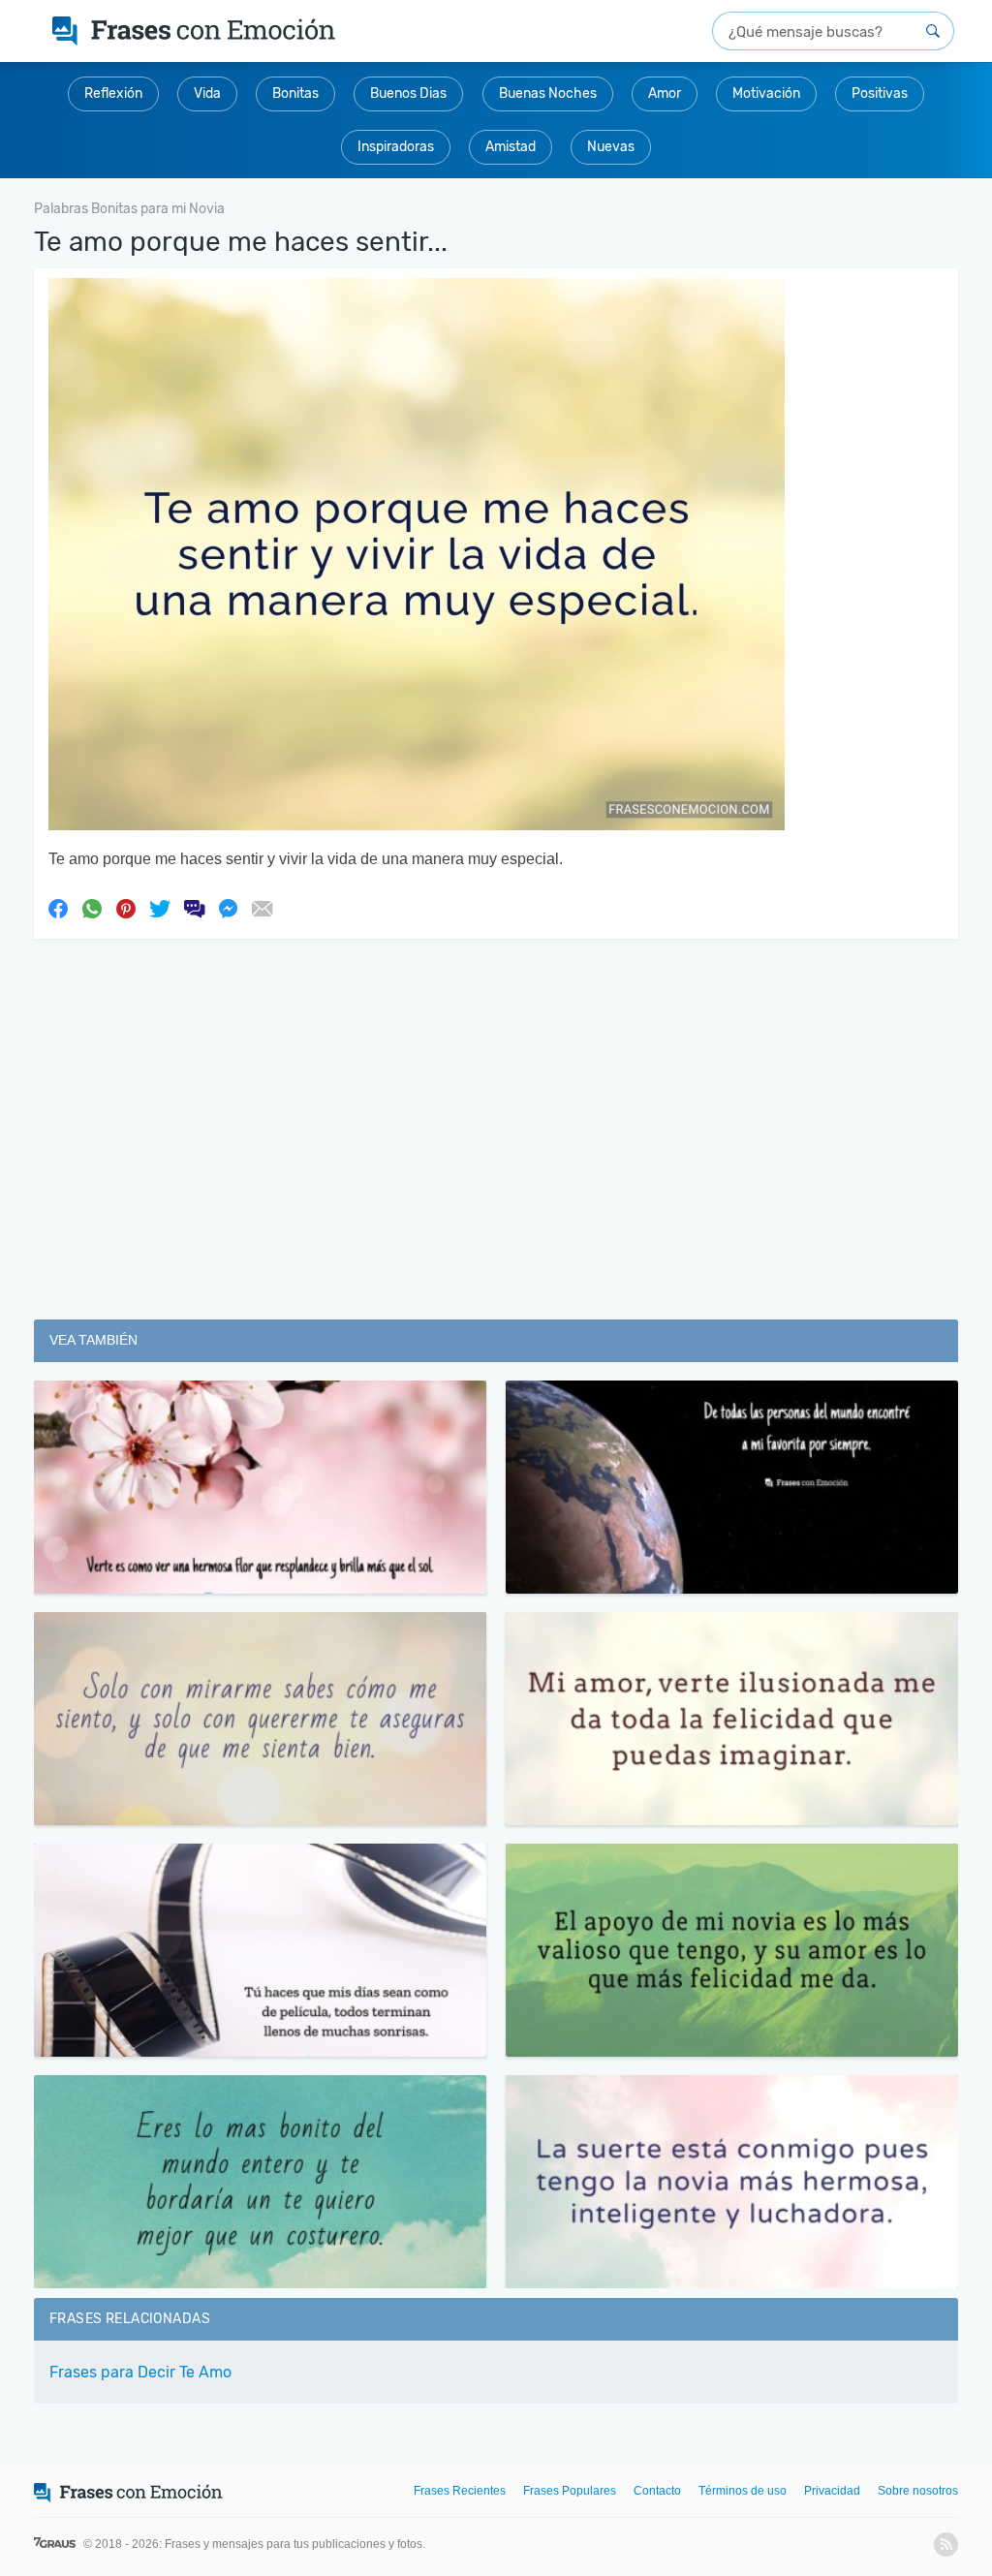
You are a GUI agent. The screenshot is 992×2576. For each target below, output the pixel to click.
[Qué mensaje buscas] (933, 31)
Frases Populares (570, 2491)
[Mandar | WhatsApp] (92, 908)
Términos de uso (743, 2491)
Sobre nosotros (918, 2491)
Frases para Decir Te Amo (140, 2372)
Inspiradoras (396, 147)
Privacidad (832, 2491)
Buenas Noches (548, 93)
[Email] (262, 908)
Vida (207, 93)
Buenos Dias (408, 93)
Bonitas (295, 93)
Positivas (880, 93)
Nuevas (611, 147)
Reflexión (113, 93)
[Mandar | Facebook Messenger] (228, 908)
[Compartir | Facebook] (58, 908)
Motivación (766, 93)
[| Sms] (194, 908)
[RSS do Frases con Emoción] (946, 2545)
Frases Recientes (460, 2491)
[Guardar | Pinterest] (126, 908)
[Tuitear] (160, 908)
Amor (665, 93)
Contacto (657, 2491)
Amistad (511, 147)
